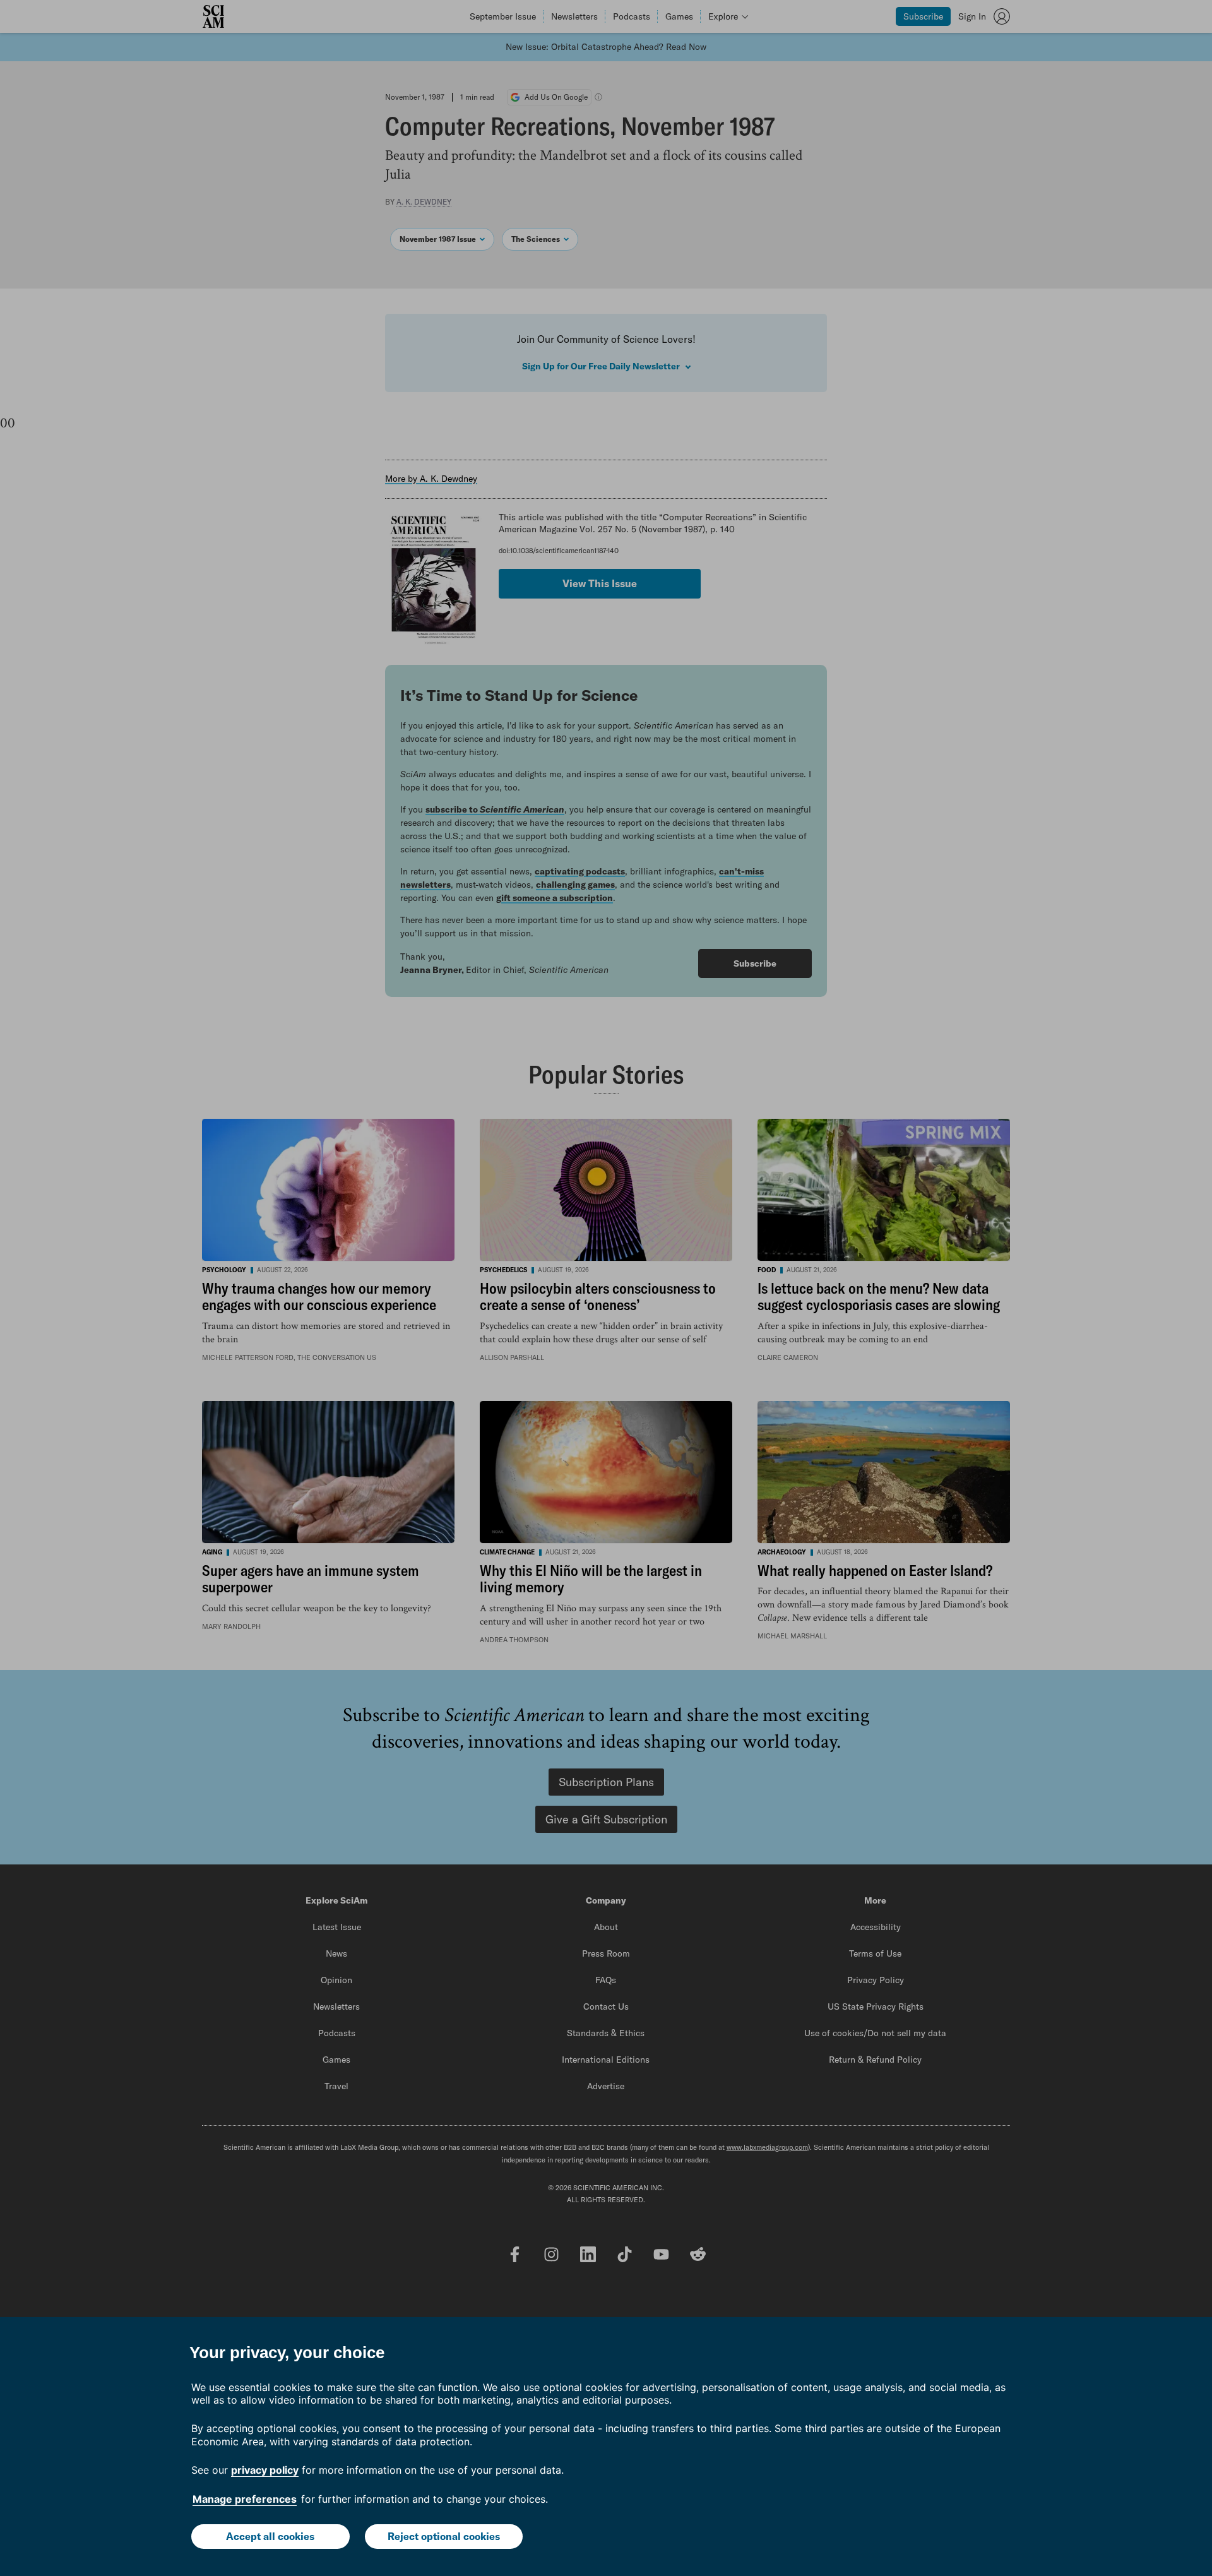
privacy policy (265, 2470)
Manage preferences (245, 2499)
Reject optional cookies (444, 2536)
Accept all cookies (270, 2536)
